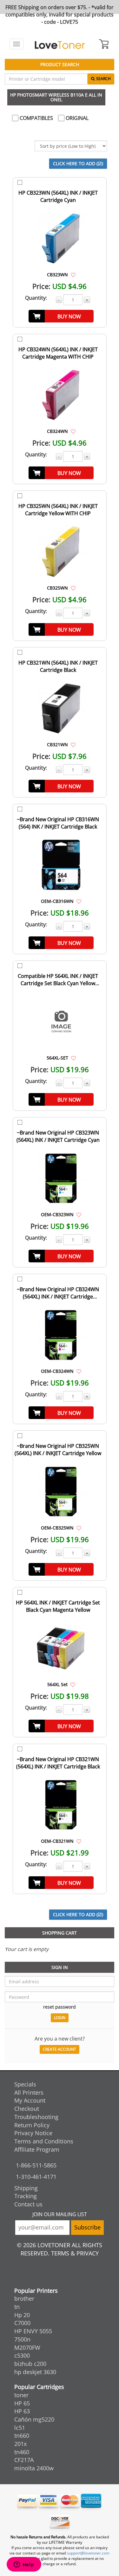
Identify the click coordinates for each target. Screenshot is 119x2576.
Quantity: (36, 298)
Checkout (27, 2109)
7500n (22, 2339)
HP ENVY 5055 (33, 2331)
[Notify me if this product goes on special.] (73, 274)
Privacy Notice (33, 2133)
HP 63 (22, 2411)
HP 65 (22, 2403)
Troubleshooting (36, 2117)
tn (17, 2307)
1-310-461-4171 (36, 2177)
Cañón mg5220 (34, 2419)
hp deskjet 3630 (35, 2372)
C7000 (22, 2323)
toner (21, 2395)
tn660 (22, 2435)
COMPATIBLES (36, 118)
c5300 (22, 2355)
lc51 (20, 2428)
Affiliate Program (37, 2149)
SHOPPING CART (60, 1933)
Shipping (26, 2188)
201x (20, 2444)
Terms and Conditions (44, 2141)
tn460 (22, 2452)
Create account (60, 2049)
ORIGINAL (76, 118)
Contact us (28, 2204)
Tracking (26, 2196)
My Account (30, 2100)
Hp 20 (22, 2315)
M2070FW (27, 2348)
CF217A (24, 2460)
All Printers (29, 2092)
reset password (60, 2007)
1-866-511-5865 (36, 2165)
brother (24, 2298)
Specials (25, 2084)
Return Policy (32, 2125)
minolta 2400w (34, 2468)
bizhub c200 (30, 2364)
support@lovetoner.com (88, 2553)
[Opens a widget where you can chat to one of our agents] (24, 2565)
